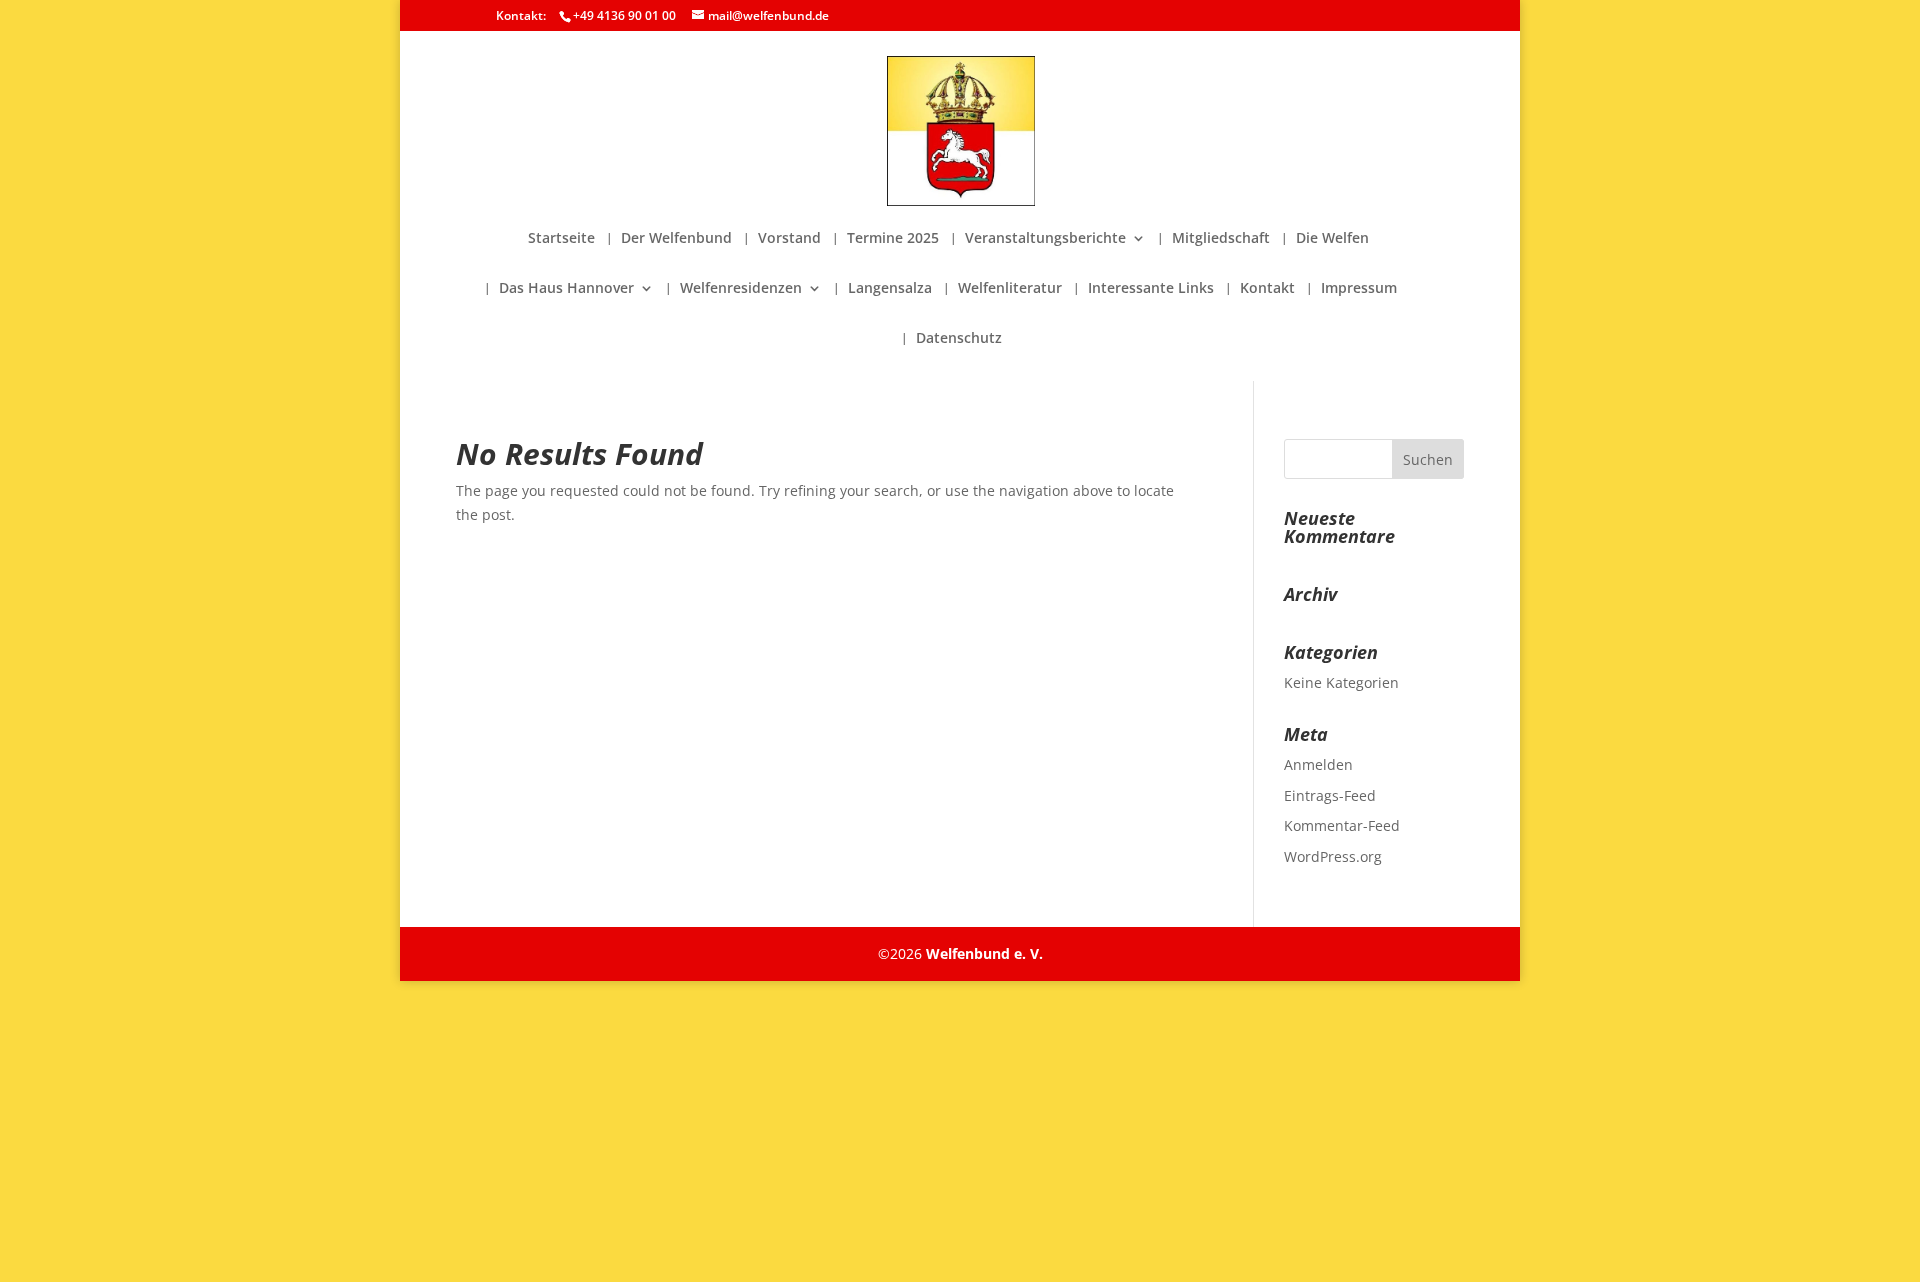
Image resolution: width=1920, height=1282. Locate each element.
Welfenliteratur (1010, 289)
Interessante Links (1151, 289)
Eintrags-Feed (1330, 795)
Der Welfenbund (676, 239)
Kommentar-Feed (1342, 825)
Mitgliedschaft (1221, 239)
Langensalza (890, 289)
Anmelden (1318, 764)
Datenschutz (959, 339)
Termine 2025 (893, 239)
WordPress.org (1333, 856)
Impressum (1359, 289)
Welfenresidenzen (741, 289)
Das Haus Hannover (566, 289)
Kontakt (1267, 289)
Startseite (561, 239)
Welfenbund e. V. (984, 953)
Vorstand (789, 239)
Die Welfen (1332, 239)
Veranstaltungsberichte (1045, 239)
